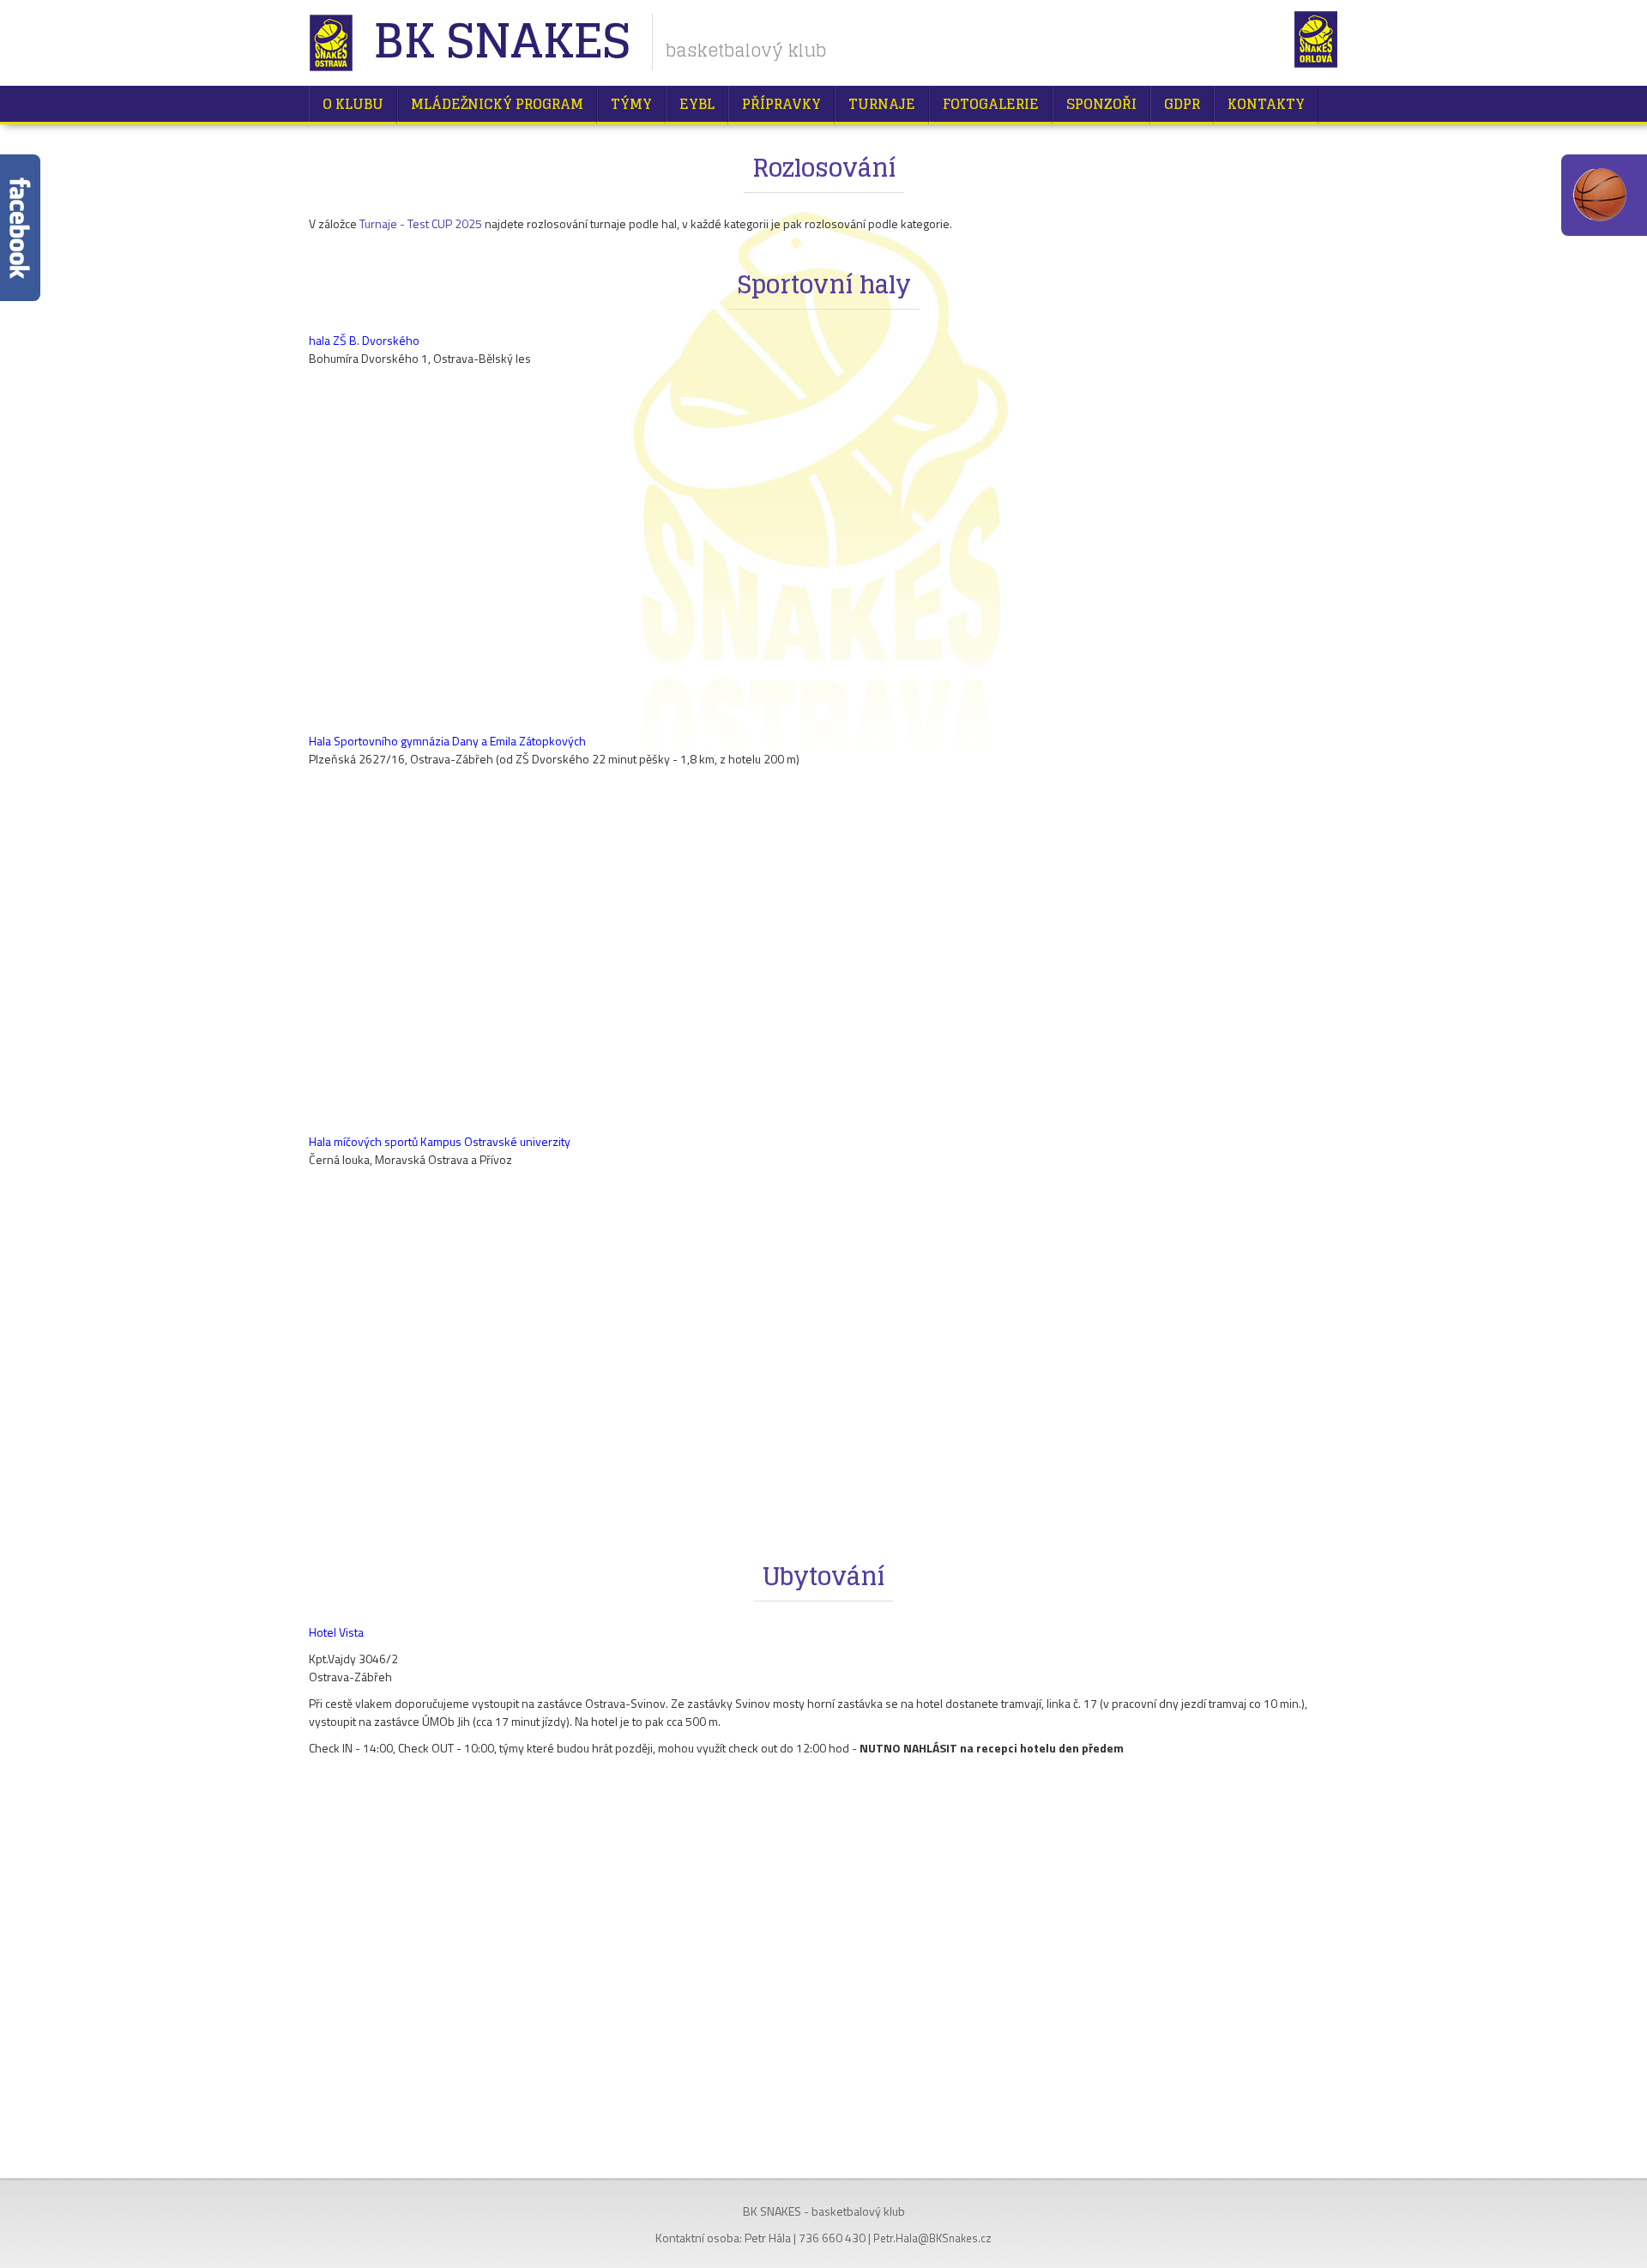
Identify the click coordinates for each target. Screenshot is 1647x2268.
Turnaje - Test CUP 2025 (421, 223)
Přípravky (781, 104)
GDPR (1182, 104)
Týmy (631, 104)
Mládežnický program (497, 104)
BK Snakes (501, 42)
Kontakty (1266, 104)
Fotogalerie (991, 104)
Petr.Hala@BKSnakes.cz (932, 2238)
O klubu (353, 104)
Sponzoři (1101, 104)
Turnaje (882, 104)
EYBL (697, 104)
